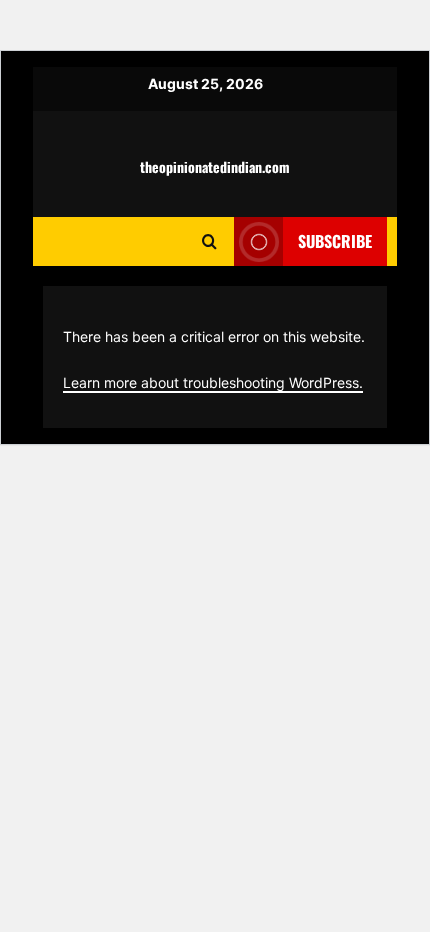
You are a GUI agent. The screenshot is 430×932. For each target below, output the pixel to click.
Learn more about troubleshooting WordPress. (213, 382)
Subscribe (335, 241)
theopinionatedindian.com (215, 166)
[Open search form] (209, 241)
